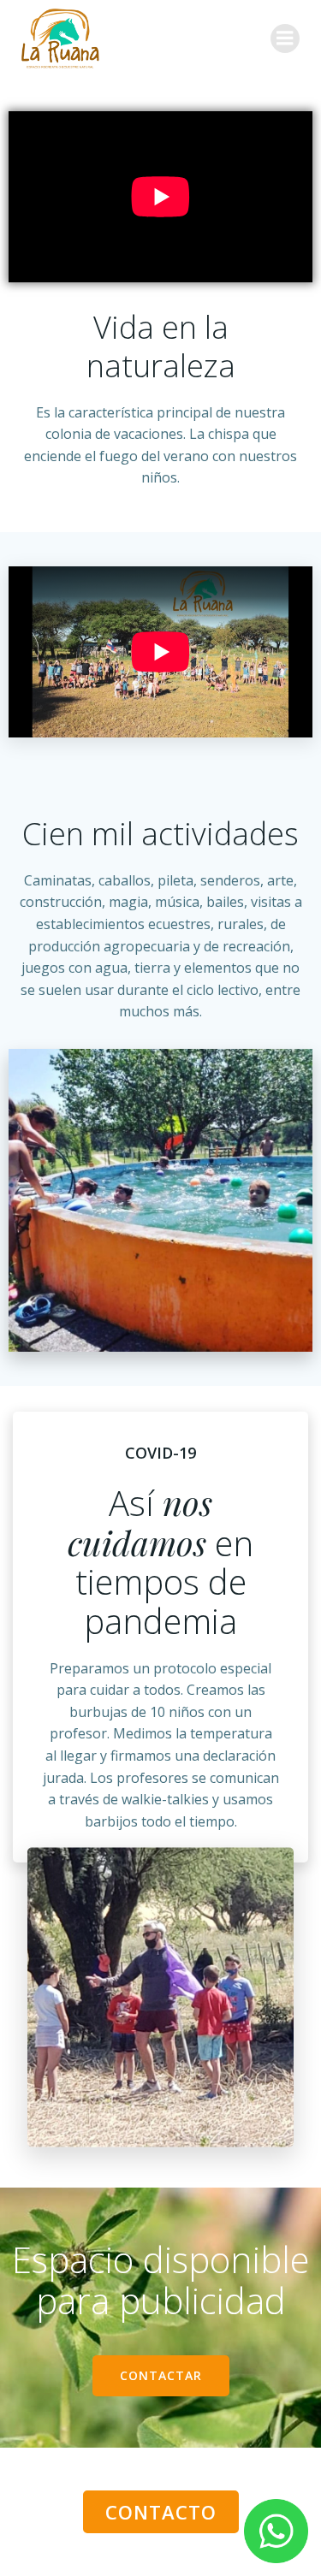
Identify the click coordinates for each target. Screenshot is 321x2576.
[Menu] (285, 38)
